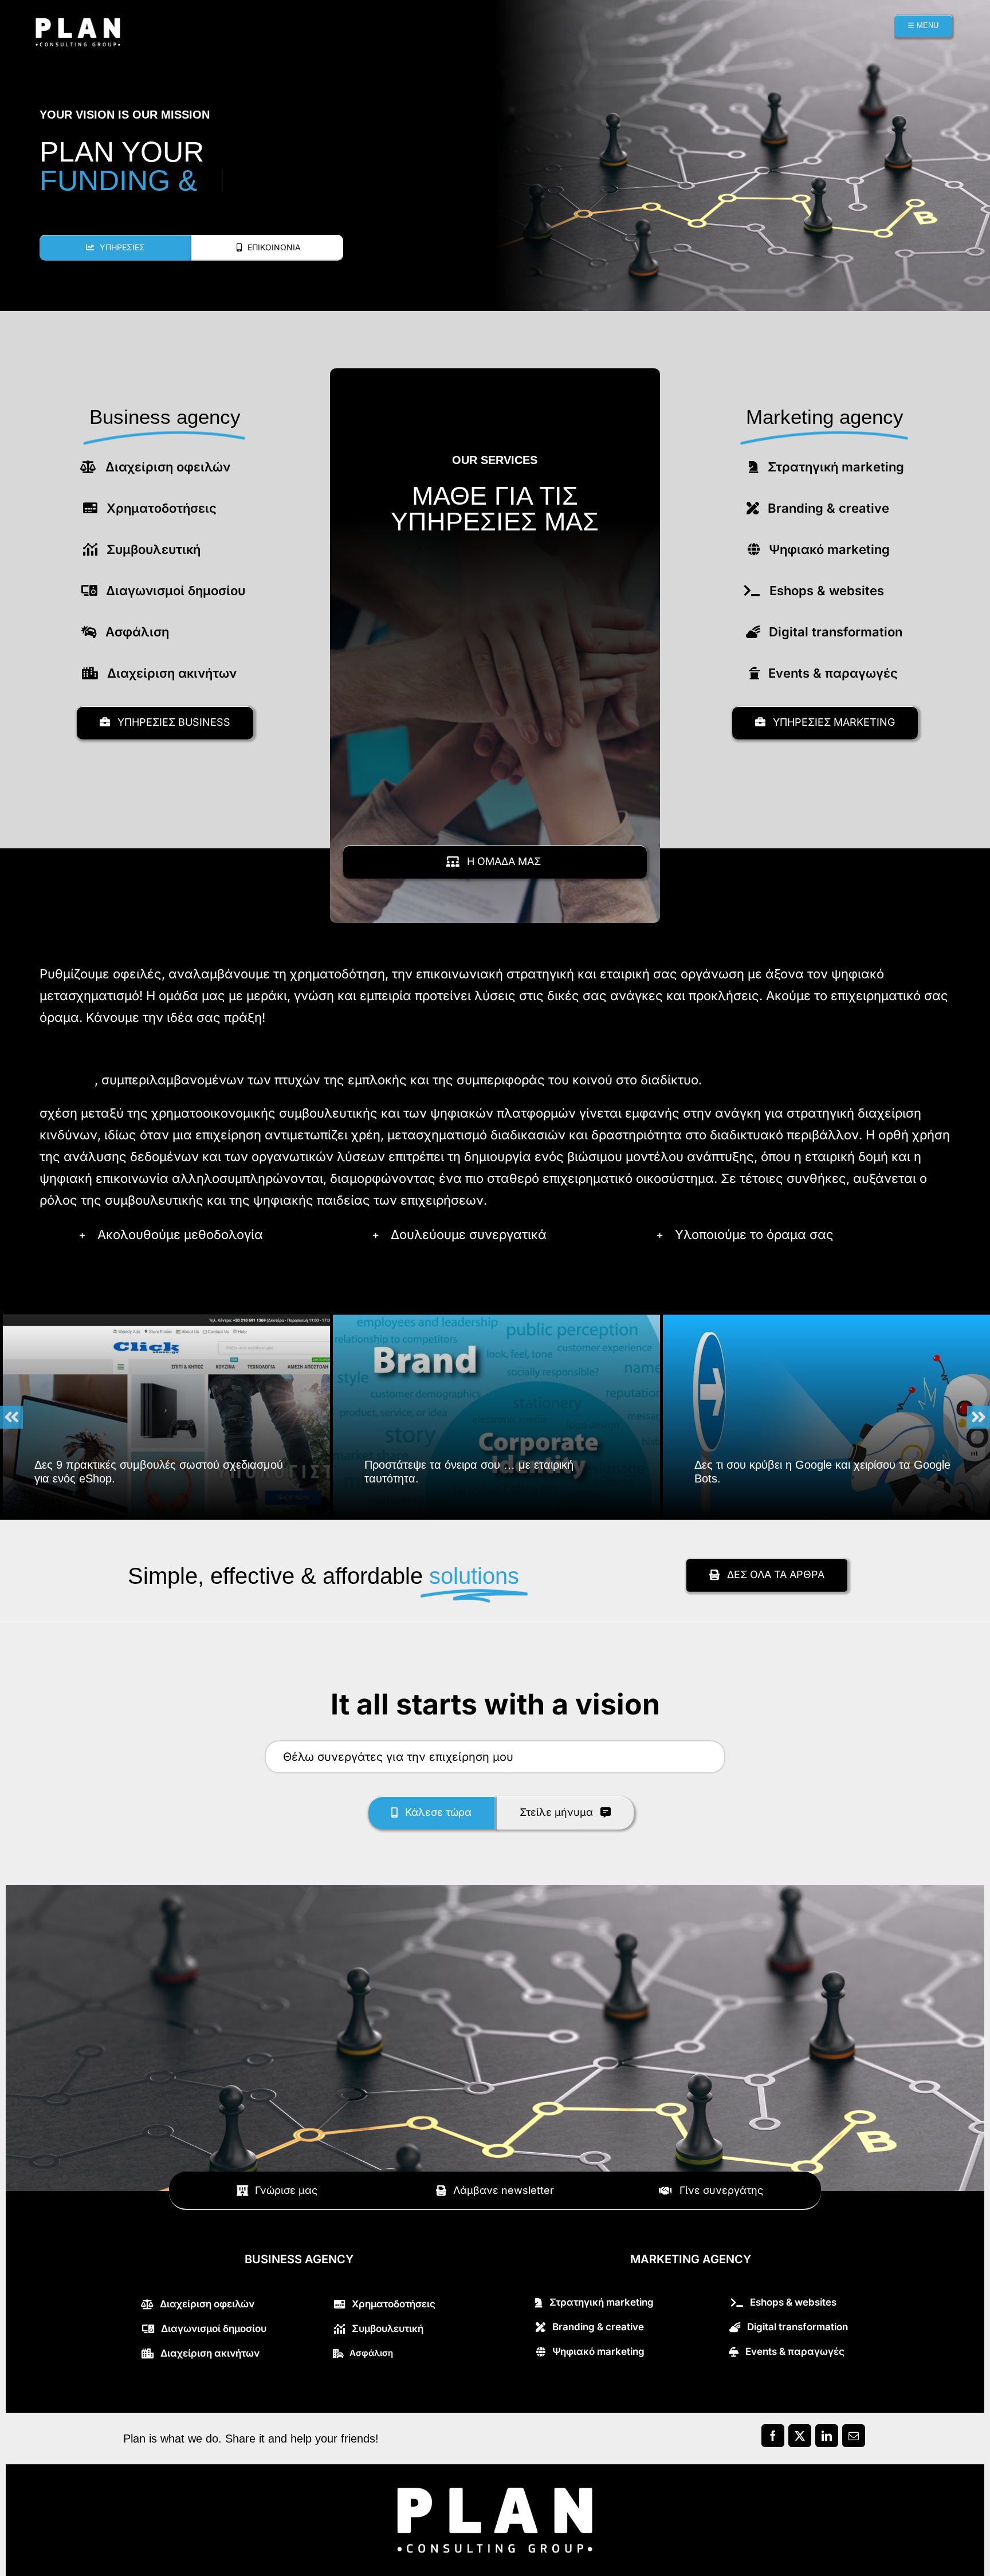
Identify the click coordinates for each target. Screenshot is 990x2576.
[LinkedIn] (826, 2439)
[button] (216, 1234)
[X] (800, 2439)
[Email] (853, 2439)
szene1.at (67, 1080)
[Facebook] (773, 2439)
